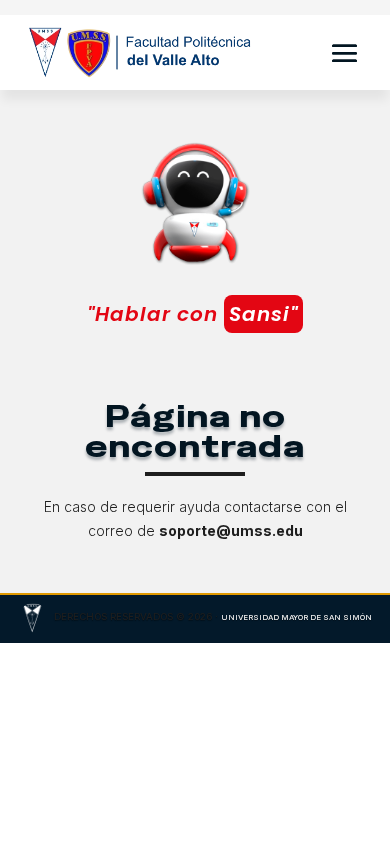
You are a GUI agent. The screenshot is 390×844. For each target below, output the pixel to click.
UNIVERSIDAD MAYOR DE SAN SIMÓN (296, 617)
